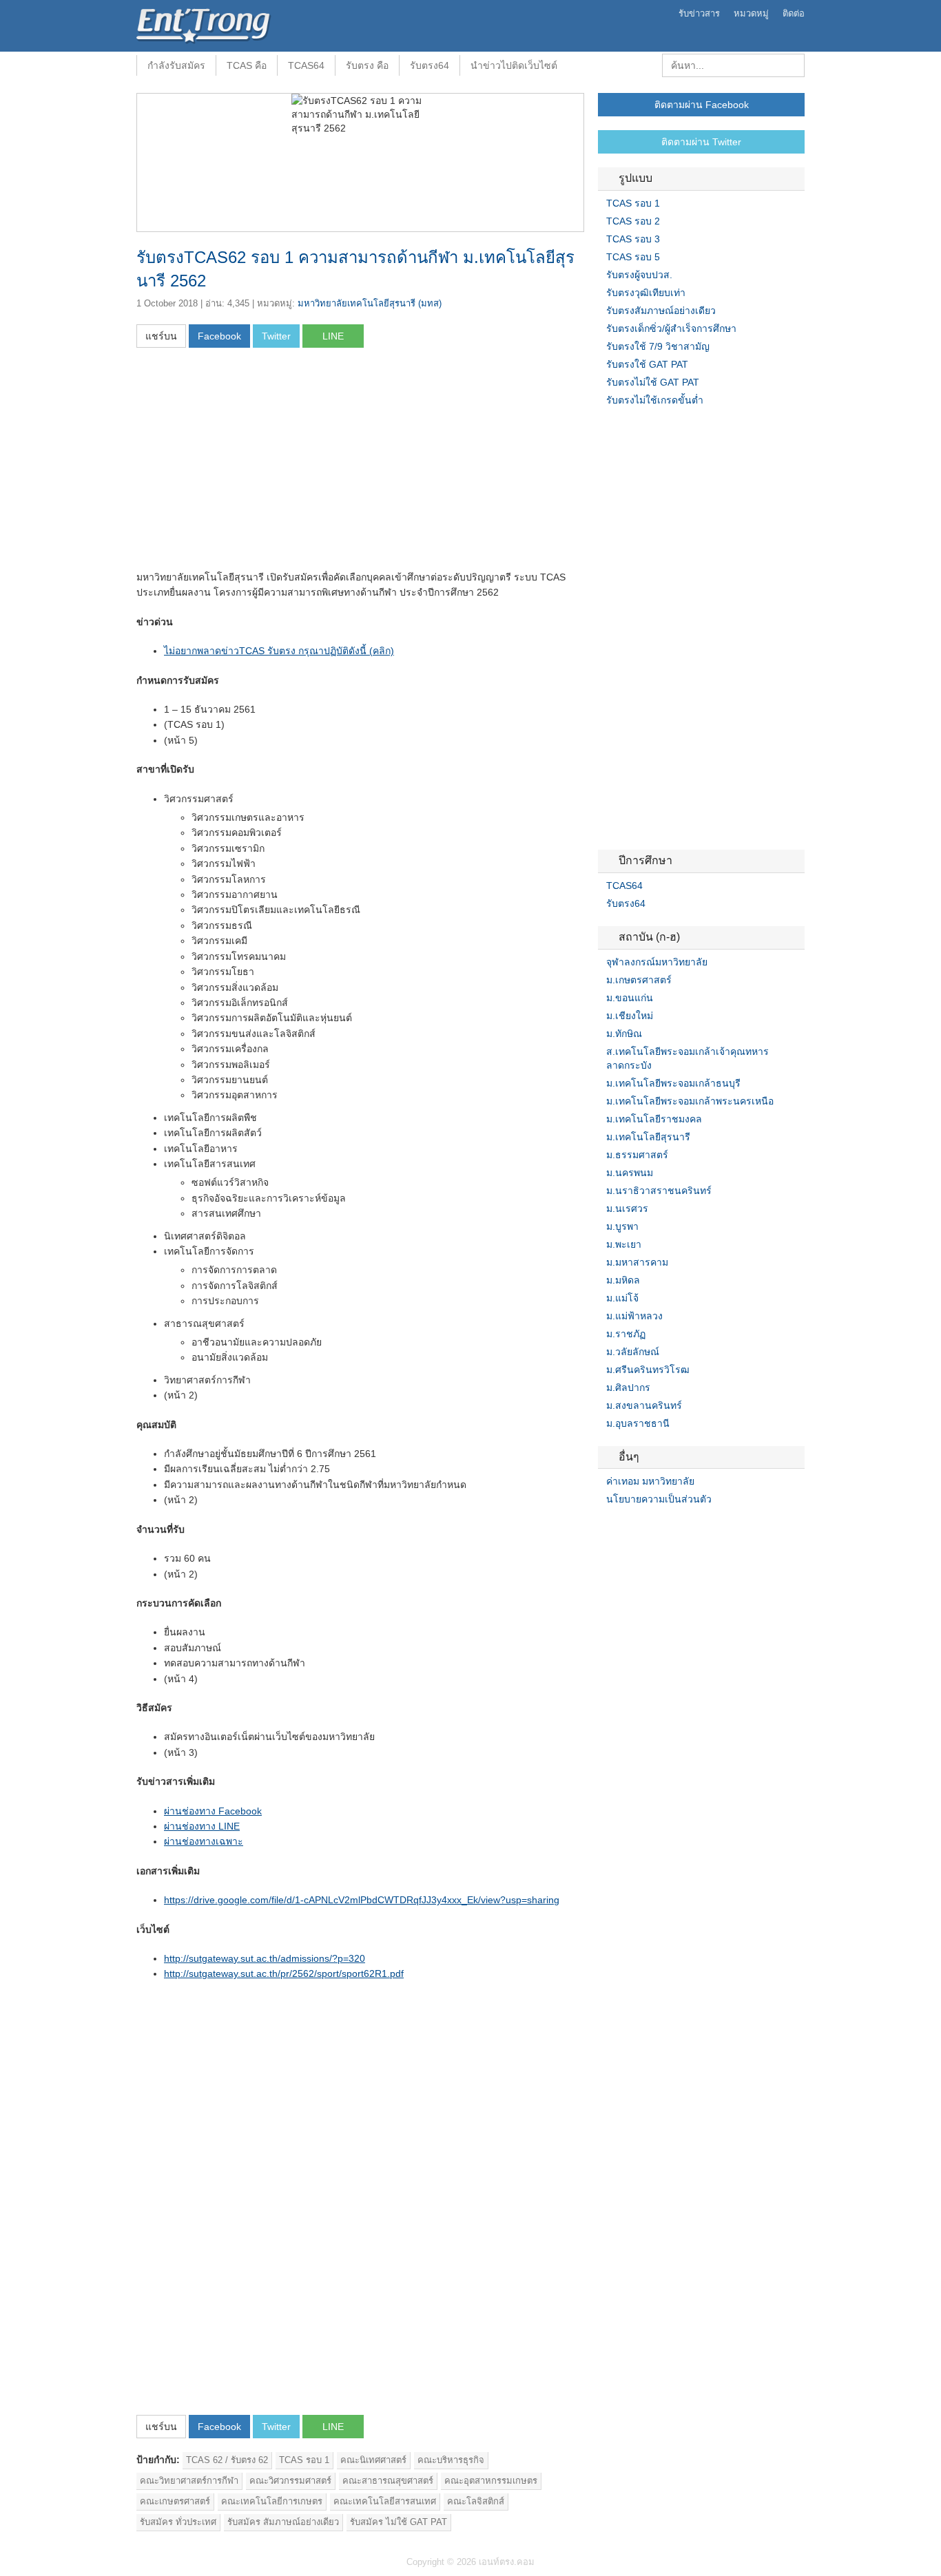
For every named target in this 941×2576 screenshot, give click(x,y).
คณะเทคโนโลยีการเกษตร (272, 2501)
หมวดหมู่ (751, 13)
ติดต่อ (794, 13)
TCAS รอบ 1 (304, 2460)
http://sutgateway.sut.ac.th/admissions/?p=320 (265, 1958)
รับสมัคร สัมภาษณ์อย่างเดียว (283, 2522)
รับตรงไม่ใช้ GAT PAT (653, 382)
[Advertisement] (252, 463)
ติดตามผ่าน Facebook (702, 105)
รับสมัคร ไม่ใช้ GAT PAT (399, 2522)
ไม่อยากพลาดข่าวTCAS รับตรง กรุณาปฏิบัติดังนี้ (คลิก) (279, 651)
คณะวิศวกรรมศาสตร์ (290, 2481)
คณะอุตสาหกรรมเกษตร (491, 2481)
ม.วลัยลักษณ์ (633, 1352)
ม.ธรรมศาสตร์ (637, 1155)
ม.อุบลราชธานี (638, 1423)
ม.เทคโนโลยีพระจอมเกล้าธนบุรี (673, 1083)
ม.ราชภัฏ (626, 1334)
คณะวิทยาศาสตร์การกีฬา (189, 2481)
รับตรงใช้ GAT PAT (647, 364)
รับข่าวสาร (699, 13)
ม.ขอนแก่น (630, 998)
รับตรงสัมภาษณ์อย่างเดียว (661, 311)
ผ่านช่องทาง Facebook (213, 1811)
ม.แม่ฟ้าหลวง (634, 1316)
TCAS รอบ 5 (633, 257)
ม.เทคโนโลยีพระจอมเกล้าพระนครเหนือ (690, 1101)
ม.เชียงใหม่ (630, 1016)
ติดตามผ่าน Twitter (701, 142)
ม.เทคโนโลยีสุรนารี (648, 1137)
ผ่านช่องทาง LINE (202, 1826)
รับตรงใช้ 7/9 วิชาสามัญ (658, 346)
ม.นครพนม (630, 1173)
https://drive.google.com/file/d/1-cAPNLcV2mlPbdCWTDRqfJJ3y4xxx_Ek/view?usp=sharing (362, 1900)
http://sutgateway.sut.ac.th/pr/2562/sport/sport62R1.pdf (284, 1973)
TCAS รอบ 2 (633, 221)
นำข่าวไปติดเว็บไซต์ (514, 65)
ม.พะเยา (624, 1244)
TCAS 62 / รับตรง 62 (227, 2460)
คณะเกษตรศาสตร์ (175, 2501)
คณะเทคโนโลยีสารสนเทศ (385, 2501)
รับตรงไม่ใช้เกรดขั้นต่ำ (655, 400)
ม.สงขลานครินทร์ (644, 1405)
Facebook (603, 1527)
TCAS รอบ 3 (633, 239)
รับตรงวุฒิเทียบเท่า (646, 293)
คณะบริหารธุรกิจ (451, 2460)
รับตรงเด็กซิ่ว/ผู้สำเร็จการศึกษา (671, 328)
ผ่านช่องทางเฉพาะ (204, 1841)
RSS (637, 1527)
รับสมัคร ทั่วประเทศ (178, 2522)
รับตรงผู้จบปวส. (639, 275)
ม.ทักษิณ (624, 1034)
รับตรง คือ (367, 65)
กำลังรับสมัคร (176, 65)
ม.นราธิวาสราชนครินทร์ (659, 1191)
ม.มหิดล (623, 1280)
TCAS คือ (247, 65)
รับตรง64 (430, 65)
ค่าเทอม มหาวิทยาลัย (650, 1481)
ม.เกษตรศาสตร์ (639, 980)
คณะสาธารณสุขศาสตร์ (388, 2481)
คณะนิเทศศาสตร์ (373, 2460)
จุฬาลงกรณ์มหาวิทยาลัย (657, 962)
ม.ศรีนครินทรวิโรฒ (648, 1370)
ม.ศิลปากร (628, 1388)
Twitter (620, 1527)
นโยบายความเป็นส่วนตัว (659, 1499)
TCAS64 (306, 65)
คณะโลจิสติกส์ (476, 2501)
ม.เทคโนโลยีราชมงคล (654, 1119)
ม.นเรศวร (627, 1208)
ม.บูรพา (622, 1226)
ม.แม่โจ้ (622, 1298)
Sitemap (653, 1527)
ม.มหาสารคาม (637, 1262)
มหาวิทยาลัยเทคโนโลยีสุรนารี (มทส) (370, 303)
